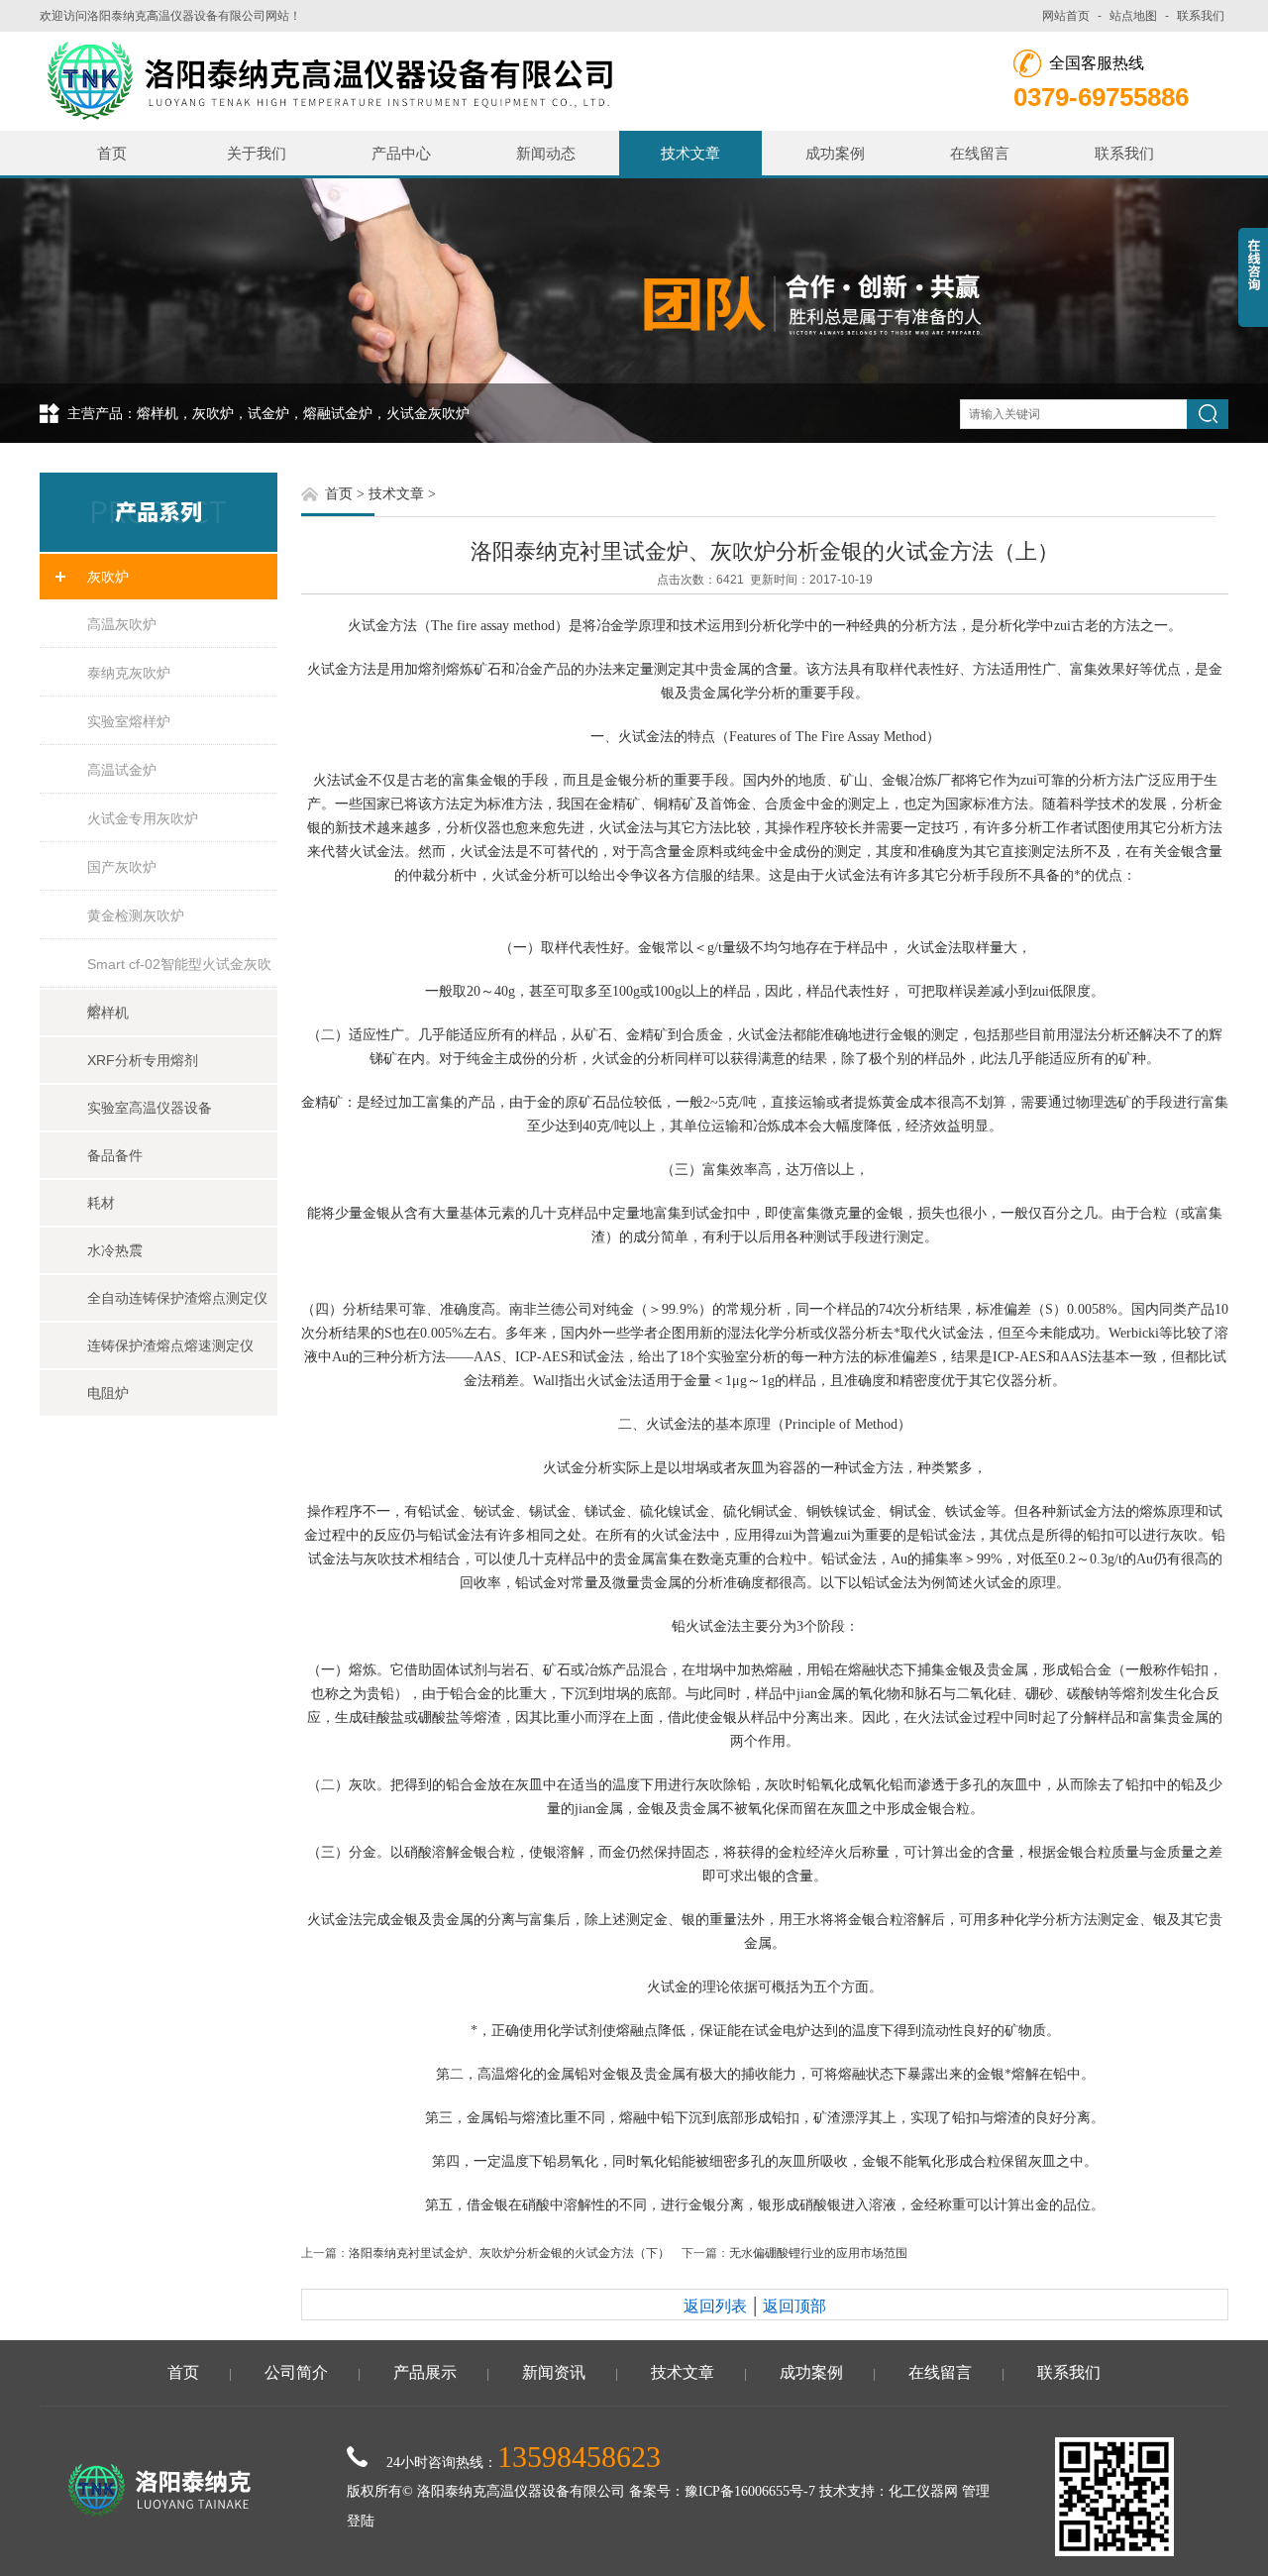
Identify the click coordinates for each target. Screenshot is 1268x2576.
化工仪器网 (923, 2491)
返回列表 (715, 2306)
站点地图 (1133, 16)
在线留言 (980, 153)
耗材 (101, 1203)
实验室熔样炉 (129, 721)
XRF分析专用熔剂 (143, 1060)
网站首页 (1066, 16)
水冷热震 (115, 1250)
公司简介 (296, 2372)
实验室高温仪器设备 (150, 1108)
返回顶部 (794, 2306)
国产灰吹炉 (122, 867)
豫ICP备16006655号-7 (750, 2491)
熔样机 (108, 1013)
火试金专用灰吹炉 (143, 818)
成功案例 (835, 153)
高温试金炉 (122, 770)
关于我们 (257, 153)
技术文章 (690, 153)
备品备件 (115, 1155)
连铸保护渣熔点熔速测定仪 (170, 1345)
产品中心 (401, 153)
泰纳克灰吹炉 (129, 673)
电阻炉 (108, 1393)
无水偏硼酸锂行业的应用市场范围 (818, 2253)
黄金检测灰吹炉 (136, 915)
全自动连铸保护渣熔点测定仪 (177, 1298)
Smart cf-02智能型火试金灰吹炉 (179, 972)
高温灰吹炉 (122, 624)
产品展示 (425, 2372)
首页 (112, 153)
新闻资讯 (554, 2372)
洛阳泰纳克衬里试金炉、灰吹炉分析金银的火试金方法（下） (509, 2253)
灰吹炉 (108, 577)
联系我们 (1201, 16)
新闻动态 (546, 153)
